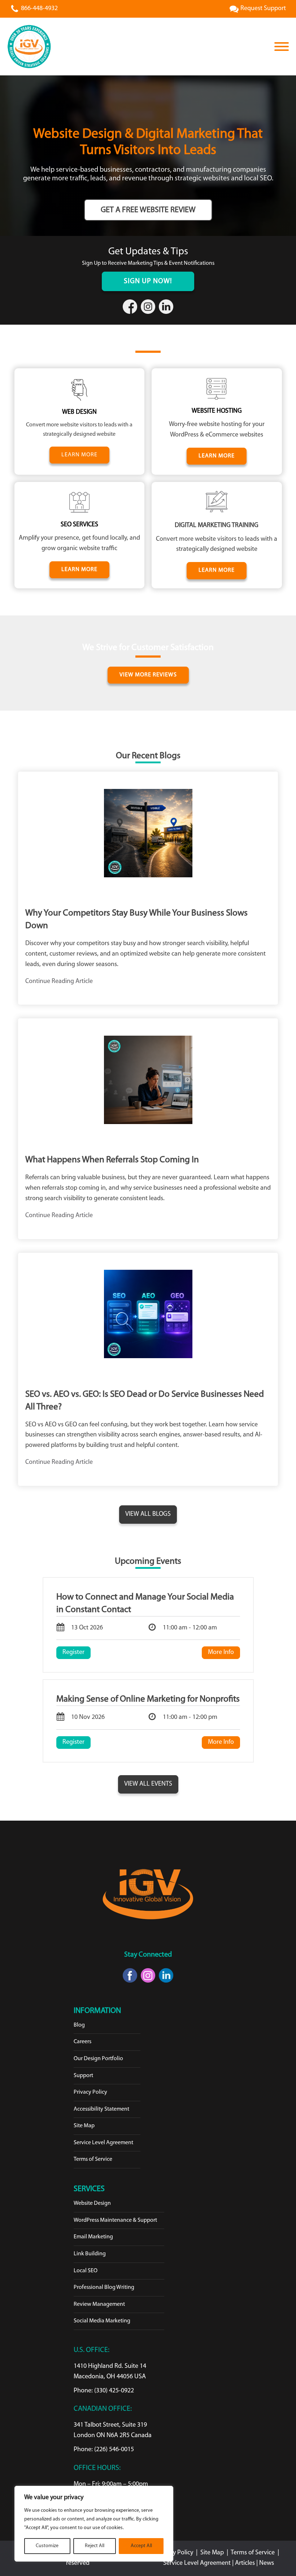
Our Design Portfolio (98, 2059)
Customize (47, 2546)
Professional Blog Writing (104, 2287)
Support (83, 2076)
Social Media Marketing (102, 2321)
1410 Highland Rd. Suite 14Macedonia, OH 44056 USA (110, 2372)
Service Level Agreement (103, 2143)
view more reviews (148, 675)
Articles (246, 2563)
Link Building (90, 2254)
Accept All (141, 2546)
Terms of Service (93, 2159)
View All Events (148, 1784)
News (267, 2563)
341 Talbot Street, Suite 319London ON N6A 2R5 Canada (113, 2430)
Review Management (99, 2304)
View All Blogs (148, 1514)
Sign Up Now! (148, 281)
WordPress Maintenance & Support (115, 2220)
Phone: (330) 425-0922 (104, 2391)
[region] (94, 2524)
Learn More (217, 456)
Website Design (92, 2203)
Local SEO (86, 2271)
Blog (79, 2025)
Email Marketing (93, 2237)
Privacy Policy (90, 2092)
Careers (82, 2042)
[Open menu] (282, 47)
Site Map (84, 2126)
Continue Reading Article (59, 982)
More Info (221, 1653)
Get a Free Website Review (148, 210)
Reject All (95, 2546)
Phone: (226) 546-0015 (104, 2450)
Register (73, 1653)
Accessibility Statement (101, 2109)
